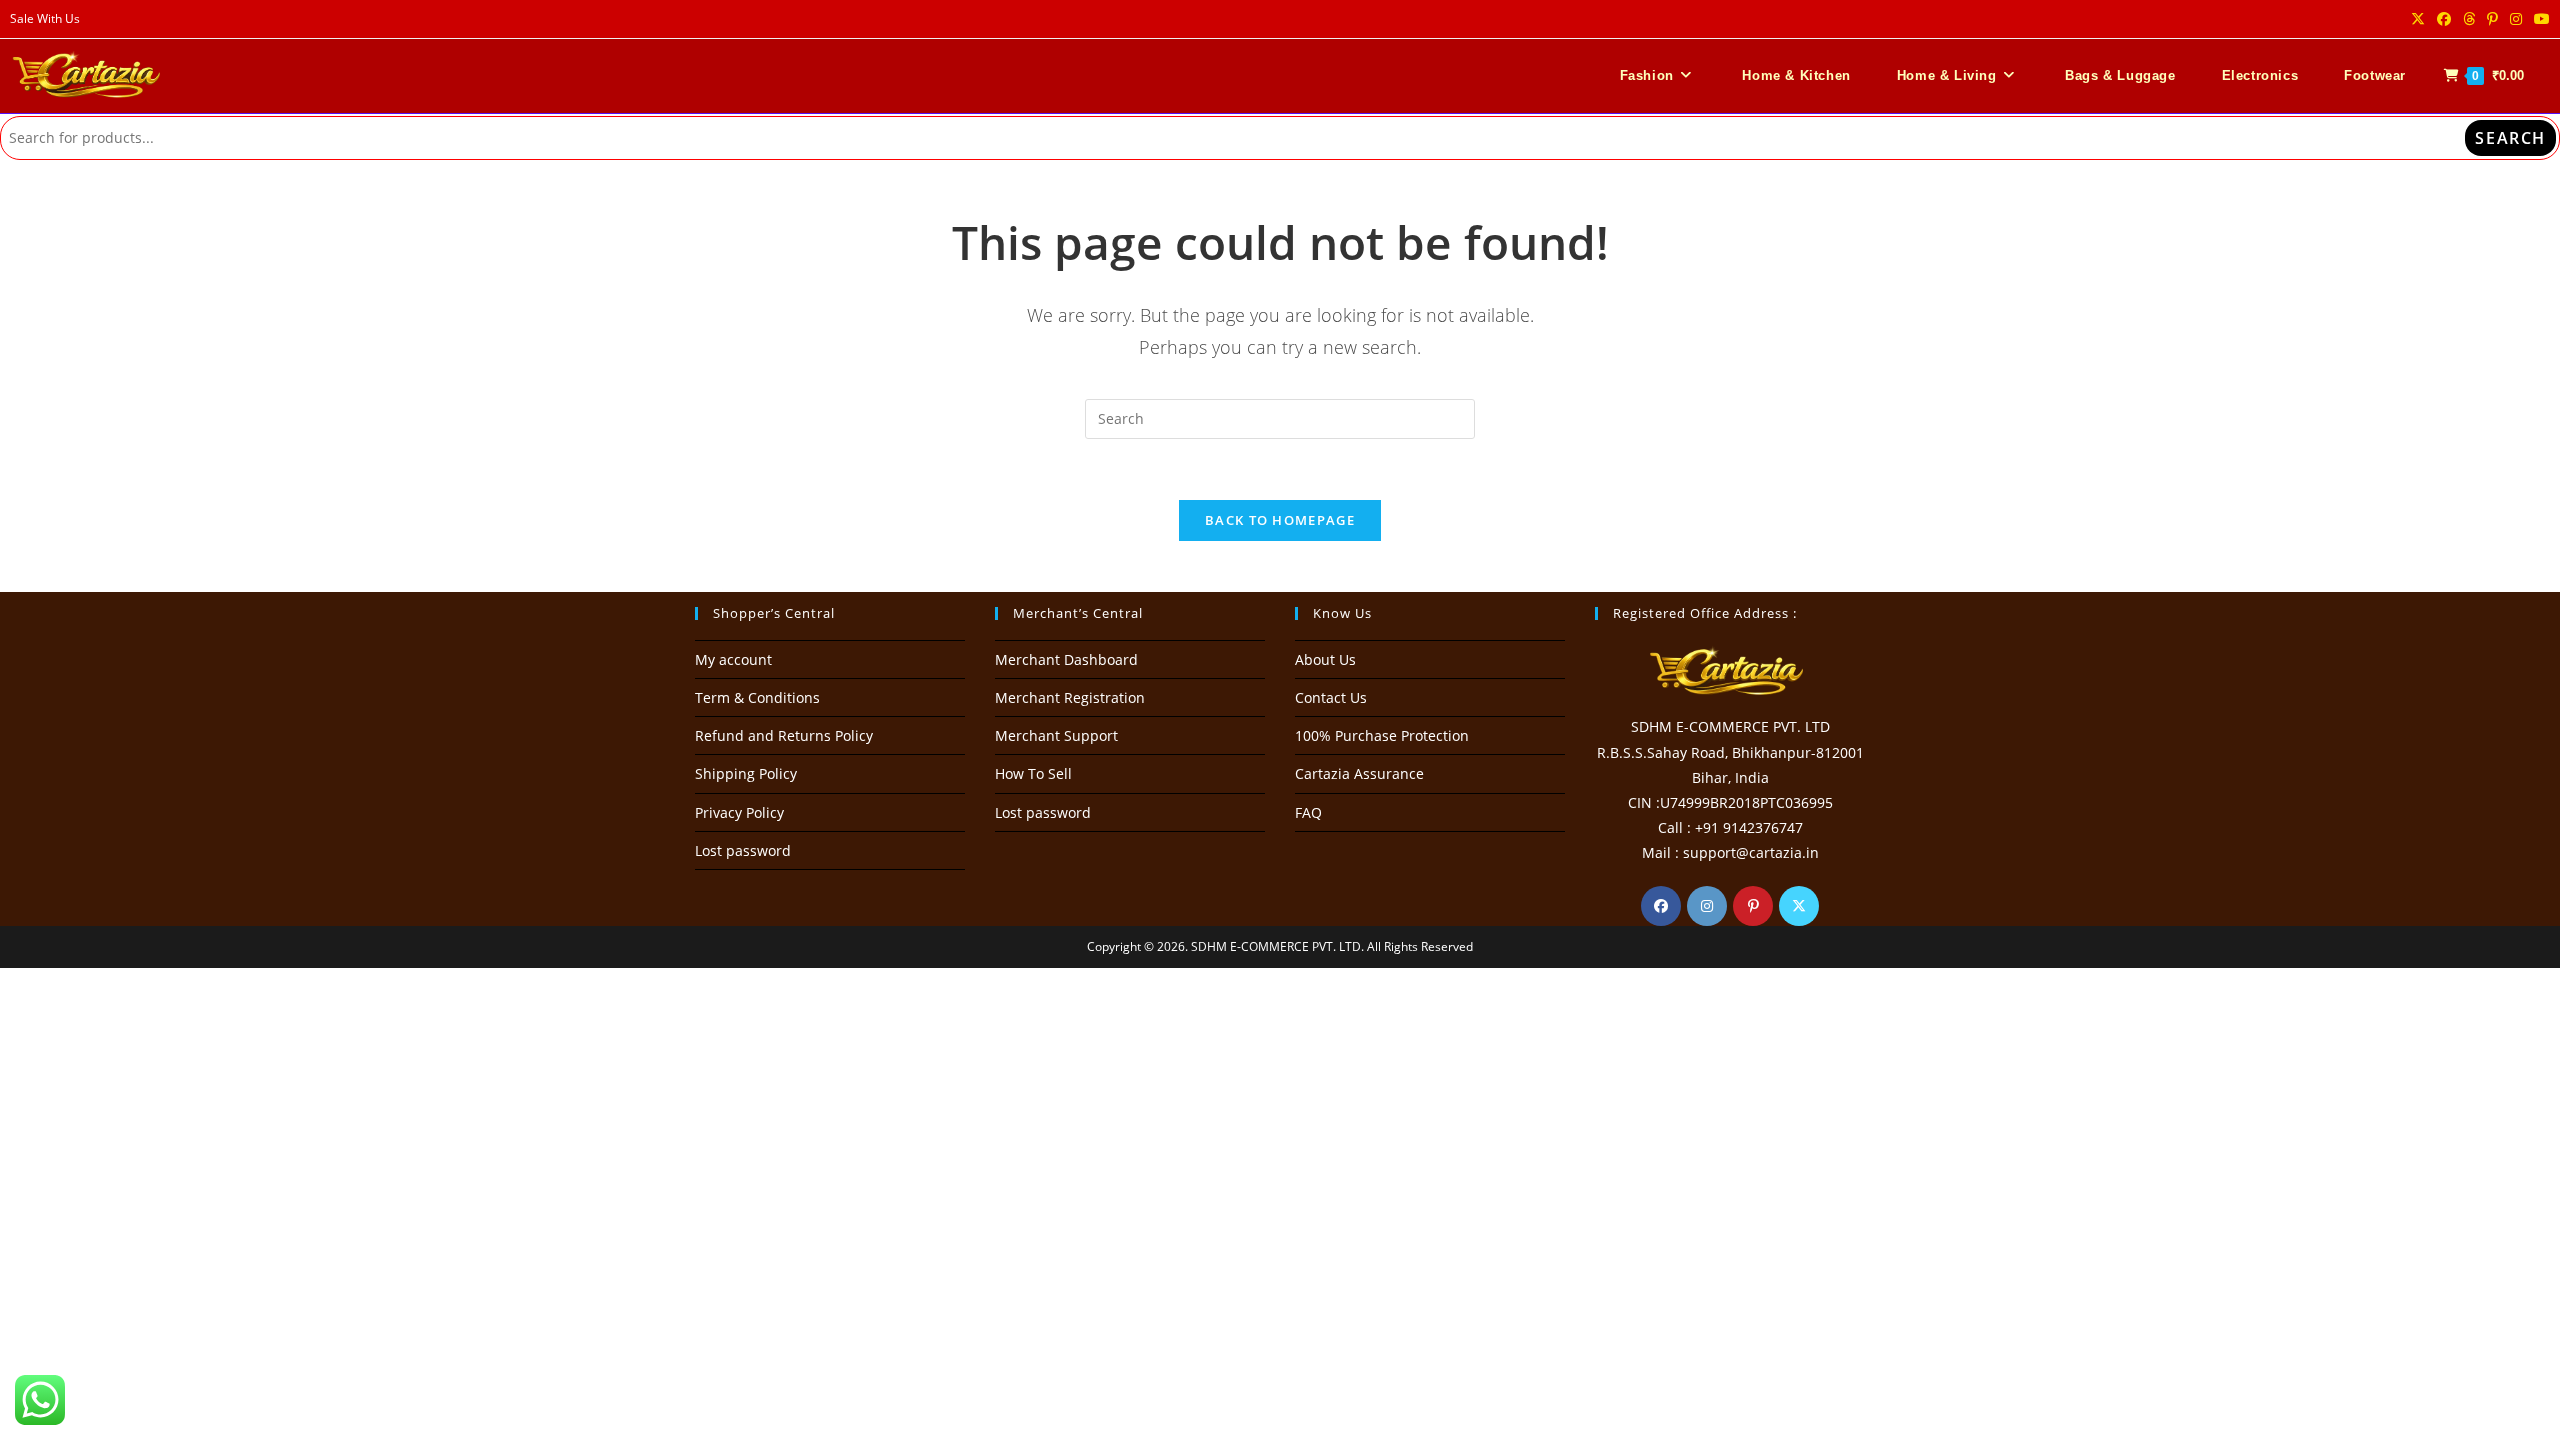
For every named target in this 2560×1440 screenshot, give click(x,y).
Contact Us (1331, 697)
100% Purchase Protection (1382, 735)
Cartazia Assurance (1359, 773)
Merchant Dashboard (1066, 659)
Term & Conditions (757, 697)
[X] (1799, 906)
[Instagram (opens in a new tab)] (2516, 19)
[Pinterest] (1753, 906)
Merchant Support (1056, 735)
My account (733, 659)
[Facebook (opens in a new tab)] (2444, 19)
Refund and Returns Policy (784, 735)
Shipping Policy (746, 773)
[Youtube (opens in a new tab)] (2539, 19)
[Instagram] (1707, 906)
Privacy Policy (739, 812)
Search (2510, 138)
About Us (1325, 659)
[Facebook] (1661, 906)
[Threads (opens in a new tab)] (2469, 19)
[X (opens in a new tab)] (2418, 19)
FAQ (1308, 812)
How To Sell (1033, 773)
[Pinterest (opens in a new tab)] (2492, 19)
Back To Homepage (1280, 520)
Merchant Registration (1070, 697)
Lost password (743, 850)
